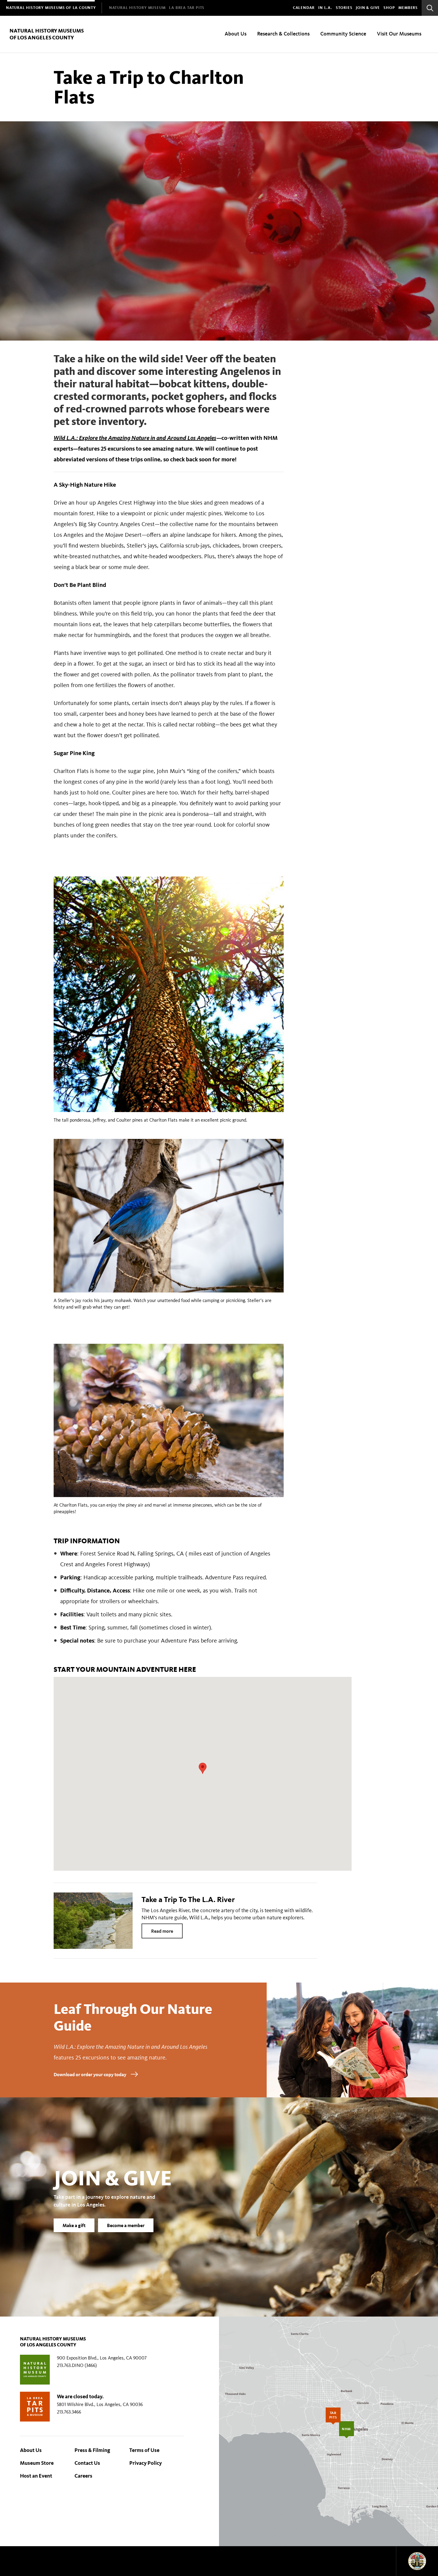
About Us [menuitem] (236, 34)
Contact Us (87, 2463)
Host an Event (36, 2476)
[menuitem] (51, 8)
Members (408, 8)
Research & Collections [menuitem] (283, 34)
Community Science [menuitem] (343, 34)
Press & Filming (92, 2450)
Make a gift (74, 2225)
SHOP (389, 8)
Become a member (126, 2225)
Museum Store (37, 2463)
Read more (162, 1931)
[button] (203, 1768)
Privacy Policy (146, 2463)
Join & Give (368, 8)
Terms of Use (144, 2450)
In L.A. (325, 8)
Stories (344, 8)
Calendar (304, 8)
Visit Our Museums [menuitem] (399, 34)
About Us (31, 2450)
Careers (83, 2476)
